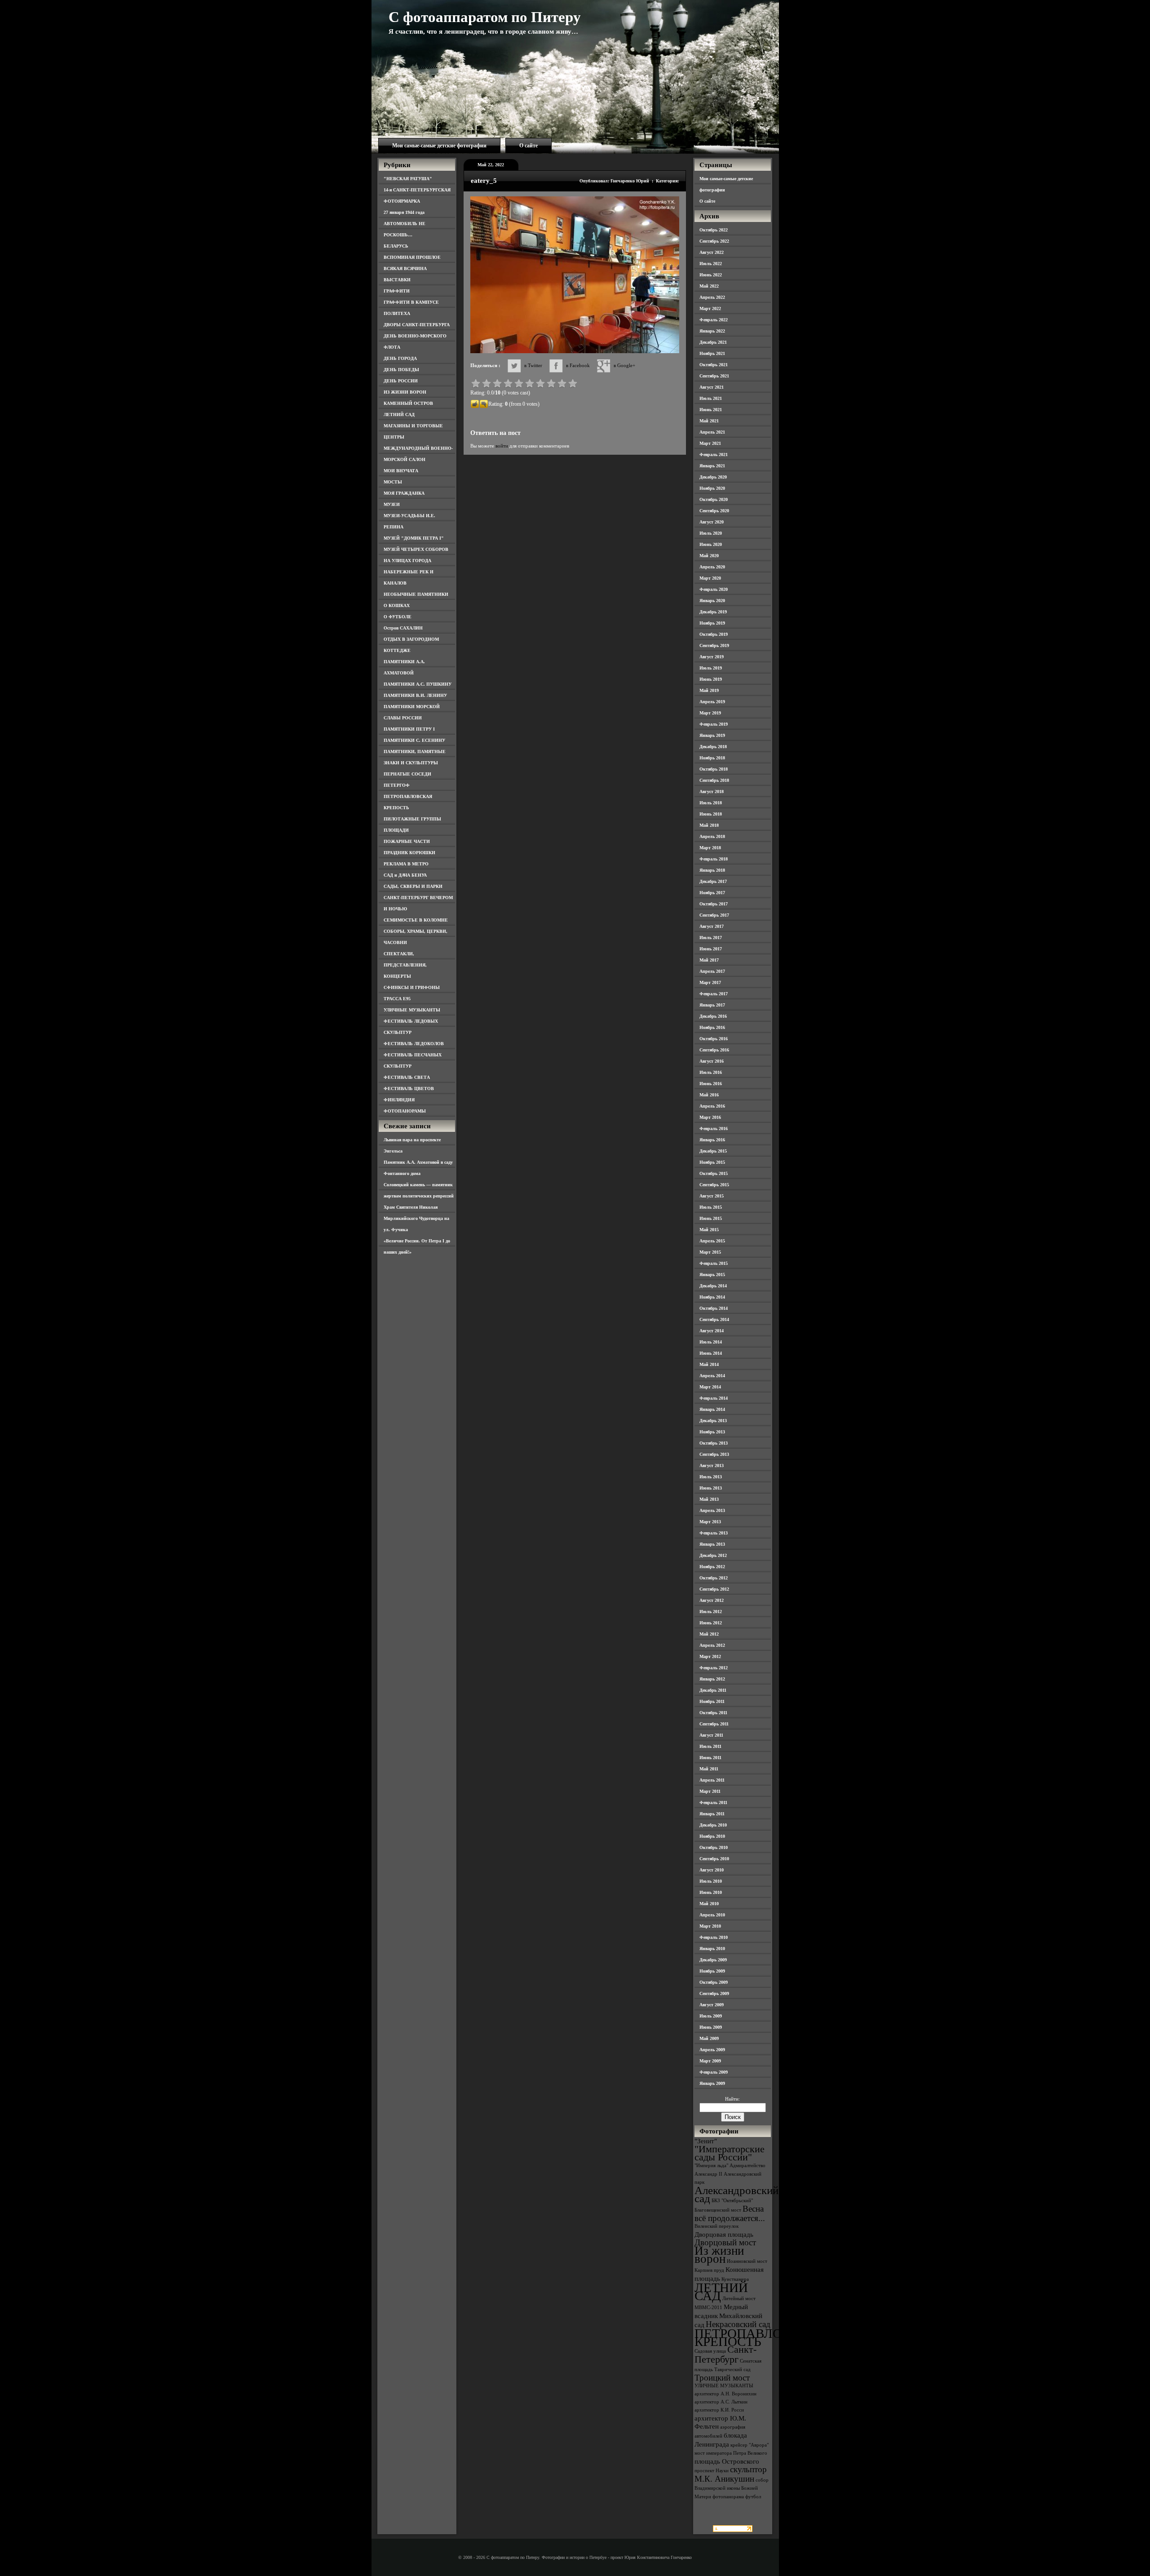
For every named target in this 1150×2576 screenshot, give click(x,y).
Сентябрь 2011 (714, 1724)
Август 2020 (712, 522)
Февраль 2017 (714, 994)
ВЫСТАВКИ (397, 280)
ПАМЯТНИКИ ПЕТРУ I (409, 729)
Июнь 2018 (711, 814)
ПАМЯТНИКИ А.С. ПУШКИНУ (418, 684)
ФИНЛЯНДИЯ (399, 1100)
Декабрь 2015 (713, 1151)
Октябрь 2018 (714, 769)
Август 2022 (712, 252)
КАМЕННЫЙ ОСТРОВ (408, 403)
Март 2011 (710, 1791)
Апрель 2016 (712, 1106)
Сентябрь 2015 (714, 1185)
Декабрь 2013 (713, 1421)
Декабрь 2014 (713, 1286)
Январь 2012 (712, 1679)
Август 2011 (711, 1735)
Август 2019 (712, 657)
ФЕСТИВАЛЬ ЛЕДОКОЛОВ (414, 1044)
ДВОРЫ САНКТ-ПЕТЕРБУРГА (417, 325)
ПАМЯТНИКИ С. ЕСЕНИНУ (414, 740)
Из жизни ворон (719, 2255)
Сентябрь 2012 (714, 1589)
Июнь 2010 (711, 1892)
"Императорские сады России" (730, 2153)
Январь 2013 (712, 1544)
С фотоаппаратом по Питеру (485, 17)
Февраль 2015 (714, 1263)
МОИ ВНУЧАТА (401, 471)
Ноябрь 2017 (712, 893)
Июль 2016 (711, 1072)
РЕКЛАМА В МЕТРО (406, 864)
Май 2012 (709, 1634)
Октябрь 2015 (714, 1173)
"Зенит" (706, 2141)
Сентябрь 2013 (714, 1454)
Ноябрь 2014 (712, 1297)
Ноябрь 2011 (712, 1701)
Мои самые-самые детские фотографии (439, 146)
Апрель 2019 (712, 702)
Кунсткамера (735, 2279)
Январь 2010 (712, 1949)
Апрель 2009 (712, 2050)
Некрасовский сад (738, 2324)
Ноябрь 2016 (712, 1027)
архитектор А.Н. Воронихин (725, 2394)
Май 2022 (709, 286)
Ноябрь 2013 (712, 1432)
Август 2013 (712, 1465)
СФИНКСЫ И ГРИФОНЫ (412, 987)
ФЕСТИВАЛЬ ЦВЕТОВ (409, 1088)
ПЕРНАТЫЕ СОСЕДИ (407, 774)
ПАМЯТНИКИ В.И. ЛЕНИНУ (415, 695)
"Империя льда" (711, 2166)
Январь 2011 (712, 1814)
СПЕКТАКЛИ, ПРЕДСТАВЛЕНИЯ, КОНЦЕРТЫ (405, 965)
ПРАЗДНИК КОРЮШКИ (409, 853)
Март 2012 (710, 1656)
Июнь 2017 (711, 949)
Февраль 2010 (714, 1937)
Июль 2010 (711, 1881)
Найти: (732, 2099)
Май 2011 (709, 1769)
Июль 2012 (711, 1612)
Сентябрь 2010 (714, 1859)
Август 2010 (712, 1870)
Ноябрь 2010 (712, 1836)
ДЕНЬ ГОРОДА (400, 358)
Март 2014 (710, 1387)
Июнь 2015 (711, 1218)
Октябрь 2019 (714, 634)
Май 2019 (709, 690)
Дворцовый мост (725, 2242)
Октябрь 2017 (714, 904)
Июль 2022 (711, 264)
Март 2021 (710, 443)
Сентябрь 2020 (714, 511)
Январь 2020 (712, 601)
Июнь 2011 (710, 1758)
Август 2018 (712, 791)
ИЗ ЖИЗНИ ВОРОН (405, 392)
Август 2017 (712, 926)
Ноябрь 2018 (712, 758)
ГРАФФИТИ (397, 291)
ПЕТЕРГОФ (397, 785)
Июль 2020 (711, 533)
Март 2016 (710, 1117)
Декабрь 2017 (713, 881)
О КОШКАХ (397, 605)
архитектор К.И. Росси (719, 2410)
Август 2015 (712, 1196)
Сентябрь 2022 (714, 241)
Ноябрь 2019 (712, 623)
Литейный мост (739, 2299)
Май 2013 (709, 1499)
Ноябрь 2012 (712, 1567)
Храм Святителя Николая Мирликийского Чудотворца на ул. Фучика (416, 1218)
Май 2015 (709, 1230)
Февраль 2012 (714, 1668)
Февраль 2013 (714, 1533)
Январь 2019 (712, 735)
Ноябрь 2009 (712, 1971)
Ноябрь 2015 (712, 1162)
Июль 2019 (711, 668)
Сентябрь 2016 (714, 1050)
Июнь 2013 (711, 1488)
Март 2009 (710, 2061)
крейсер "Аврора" (750, 2445)
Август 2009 (712, 2005)
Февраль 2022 (714, 320)
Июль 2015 (711, 1207)
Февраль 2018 (714, 859)
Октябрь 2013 (714, 1443)
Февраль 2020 (714, 589)
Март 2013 (710, 1522)
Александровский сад (736, 2194)
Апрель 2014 (712, 1376)
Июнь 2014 (711, 1353)
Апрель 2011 (712, 1780)
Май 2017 (709, 960)
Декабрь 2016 (713, 1016)
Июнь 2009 (711, 2027)
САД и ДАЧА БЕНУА (405, 875)
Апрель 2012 (712, 1645)
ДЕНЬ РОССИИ (401, 381)
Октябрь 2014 (714, 1308)
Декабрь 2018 (713, 747)
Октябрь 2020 (714, 499)
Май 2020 (709, 556)
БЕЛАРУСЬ (396, 246)
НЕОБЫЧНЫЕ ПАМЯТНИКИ (416, 594)
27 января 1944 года (404, 212)
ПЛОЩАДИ (396, 830)
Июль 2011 (710, 1746)
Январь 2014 (712, 1409)
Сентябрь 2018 (714, 780)
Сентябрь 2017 (714, 915)
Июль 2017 (711, 938)
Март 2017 (710, 982)
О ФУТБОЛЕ (398, 617)
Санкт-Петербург (725, 2354)
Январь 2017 (712, 1005)
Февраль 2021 (714, 454)
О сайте (529, 146)
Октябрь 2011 (713, 1713)
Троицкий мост (722, 2378)
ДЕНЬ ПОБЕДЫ (401, 370)
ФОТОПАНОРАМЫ (405, 1111)
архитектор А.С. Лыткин (721, 2402)
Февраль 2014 (714, 1398)
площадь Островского (727, 2461)
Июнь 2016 (711, 1084)
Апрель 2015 (712, 1241)
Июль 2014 (711, 1342)
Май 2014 (709, 1364)
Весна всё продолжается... (730, 2213)
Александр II (708, 2174)
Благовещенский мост (718, 2210)
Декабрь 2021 (713, 342)
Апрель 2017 (712, 971)
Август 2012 (712, 1600)
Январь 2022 (712, 331)
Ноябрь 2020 (712, 488)
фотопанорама (728, 2497)
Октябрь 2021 (714, 365)
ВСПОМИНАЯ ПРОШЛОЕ (412, 257)
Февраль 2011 (713, 1802)
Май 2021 (709, 421)
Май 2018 (709, 825)
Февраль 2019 (714, 724)
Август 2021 (712, 387)
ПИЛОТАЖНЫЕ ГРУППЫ (412, 819)
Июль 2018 (711, 803)
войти (502, 446)
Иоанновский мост (747, 2261)
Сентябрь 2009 (714, 1993)
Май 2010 (709, 1904)
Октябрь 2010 (714, 1847)
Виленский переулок (717, 2226)
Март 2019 (710, 713)
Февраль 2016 (714, 1128)
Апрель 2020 (712, 567)
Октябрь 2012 (714, 1578)
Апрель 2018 (712, 836)
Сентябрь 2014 (714, 1319)
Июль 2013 (711, 1477)
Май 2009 (709, 2038)
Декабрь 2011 (713, 1690)
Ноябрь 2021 (712, 353)
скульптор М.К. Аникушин (731, 2474)
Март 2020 (710, 578)
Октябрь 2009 (714, 1982)
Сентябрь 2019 (714, 645)
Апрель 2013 (712, 1510)
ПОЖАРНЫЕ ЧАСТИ (407, 841)
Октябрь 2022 (714, 230)
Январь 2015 (712, 1275)
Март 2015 (710, 1252)
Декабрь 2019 (713, 612)
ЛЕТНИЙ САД (399, 415)
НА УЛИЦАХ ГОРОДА (407, 561)
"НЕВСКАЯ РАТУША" (408, 179)
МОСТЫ (393, 482)
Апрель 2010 (712, 1915)
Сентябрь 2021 (714, 376)
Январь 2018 (712, 870)
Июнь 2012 (711, 1623)
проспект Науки (712, 2471)
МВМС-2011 (708, 2308)
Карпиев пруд (709, 2270)
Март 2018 (710, 848)
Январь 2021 (712, 466)
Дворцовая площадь (724, 2234)
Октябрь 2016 (714, 1039)
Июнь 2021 (711, 410)
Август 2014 (712, 1331)
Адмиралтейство (747, 2166)
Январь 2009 (712, 2083)
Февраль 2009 (714, 2072)
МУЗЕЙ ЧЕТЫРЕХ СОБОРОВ (416, 549)
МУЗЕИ (392, 504)
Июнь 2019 (711, 679)
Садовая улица (710, 2351)
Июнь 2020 (711, 544)
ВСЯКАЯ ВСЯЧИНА (405, 268)
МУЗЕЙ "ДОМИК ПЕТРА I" (414, 538)
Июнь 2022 (711, 275)
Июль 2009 (711, 2016)
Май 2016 (709, 1095)
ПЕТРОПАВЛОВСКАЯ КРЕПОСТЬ (760, 2337)
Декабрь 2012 (713, 1555)
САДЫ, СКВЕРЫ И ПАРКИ (413, 886)
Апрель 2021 (712, 432)
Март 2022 (710, 308)
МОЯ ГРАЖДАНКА (404, 493)
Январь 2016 (712, 1140)
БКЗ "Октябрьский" (732, 2201)
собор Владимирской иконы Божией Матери (732, 2488)
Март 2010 (710, 1926)
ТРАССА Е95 (397, 999)
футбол (753, 2497)
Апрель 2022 (712, 297)
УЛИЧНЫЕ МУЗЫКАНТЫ (412, 1010)
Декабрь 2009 (713, 1960)
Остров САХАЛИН (403, 628)
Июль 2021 (711, 398)
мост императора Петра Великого (731, 2453)
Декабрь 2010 (713, 1825)
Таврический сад (732, 2370)
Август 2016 (712, 1061)
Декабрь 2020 (713, 477)
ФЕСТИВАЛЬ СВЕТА (407, 1077)
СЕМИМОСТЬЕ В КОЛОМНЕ (416, 920)
